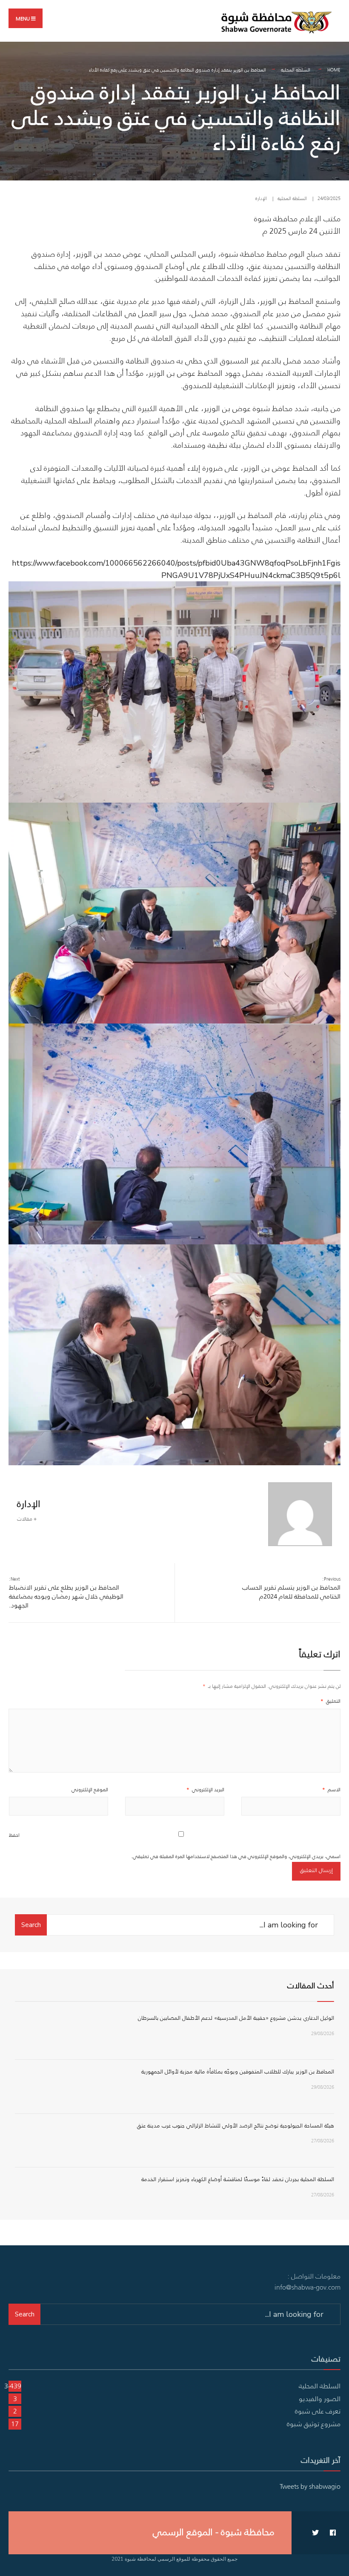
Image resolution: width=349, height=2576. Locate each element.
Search (31, 1925)
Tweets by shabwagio (310, 2486)
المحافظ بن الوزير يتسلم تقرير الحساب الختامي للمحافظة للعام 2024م (291, 1588)
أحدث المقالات (311, 1986)
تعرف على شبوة (318, 2411)
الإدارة (261, 198)
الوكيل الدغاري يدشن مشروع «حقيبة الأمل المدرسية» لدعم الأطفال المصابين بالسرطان (236, 2018)
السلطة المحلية (296, 70)
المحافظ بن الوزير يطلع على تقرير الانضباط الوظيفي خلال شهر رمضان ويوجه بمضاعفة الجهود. (66, 1592)
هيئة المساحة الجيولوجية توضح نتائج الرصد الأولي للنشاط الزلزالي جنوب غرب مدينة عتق (236, 2126)
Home (334, 70)
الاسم (331, 1789)
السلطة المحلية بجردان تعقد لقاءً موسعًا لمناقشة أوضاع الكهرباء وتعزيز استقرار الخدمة (238, 2179)
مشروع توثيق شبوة (314, 2424)
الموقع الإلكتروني (90, 1789)
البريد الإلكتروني (205, 1789)
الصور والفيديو (320, 2399)
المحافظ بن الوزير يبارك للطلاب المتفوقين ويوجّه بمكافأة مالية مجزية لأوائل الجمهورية (238, 2071)
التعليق (330, 1701)
